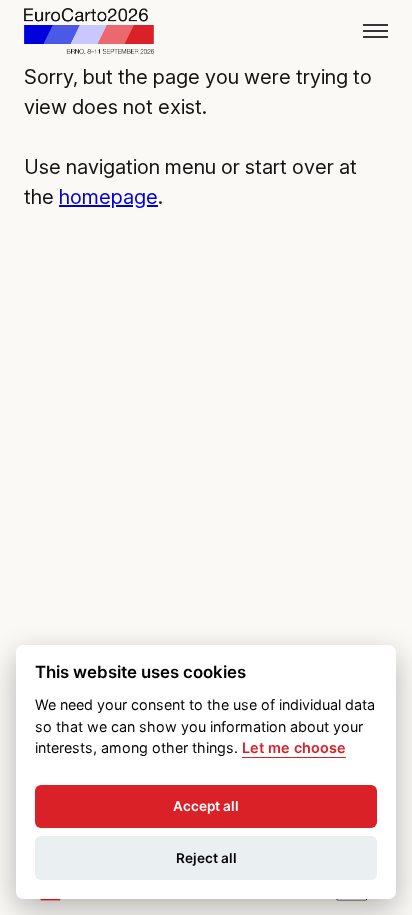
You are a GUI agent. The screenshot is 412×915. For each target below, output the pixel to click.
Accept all (206, 806)
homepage (108, 197)
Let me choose (294, 747)
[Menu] (375, 31)
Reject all (206, 858)
